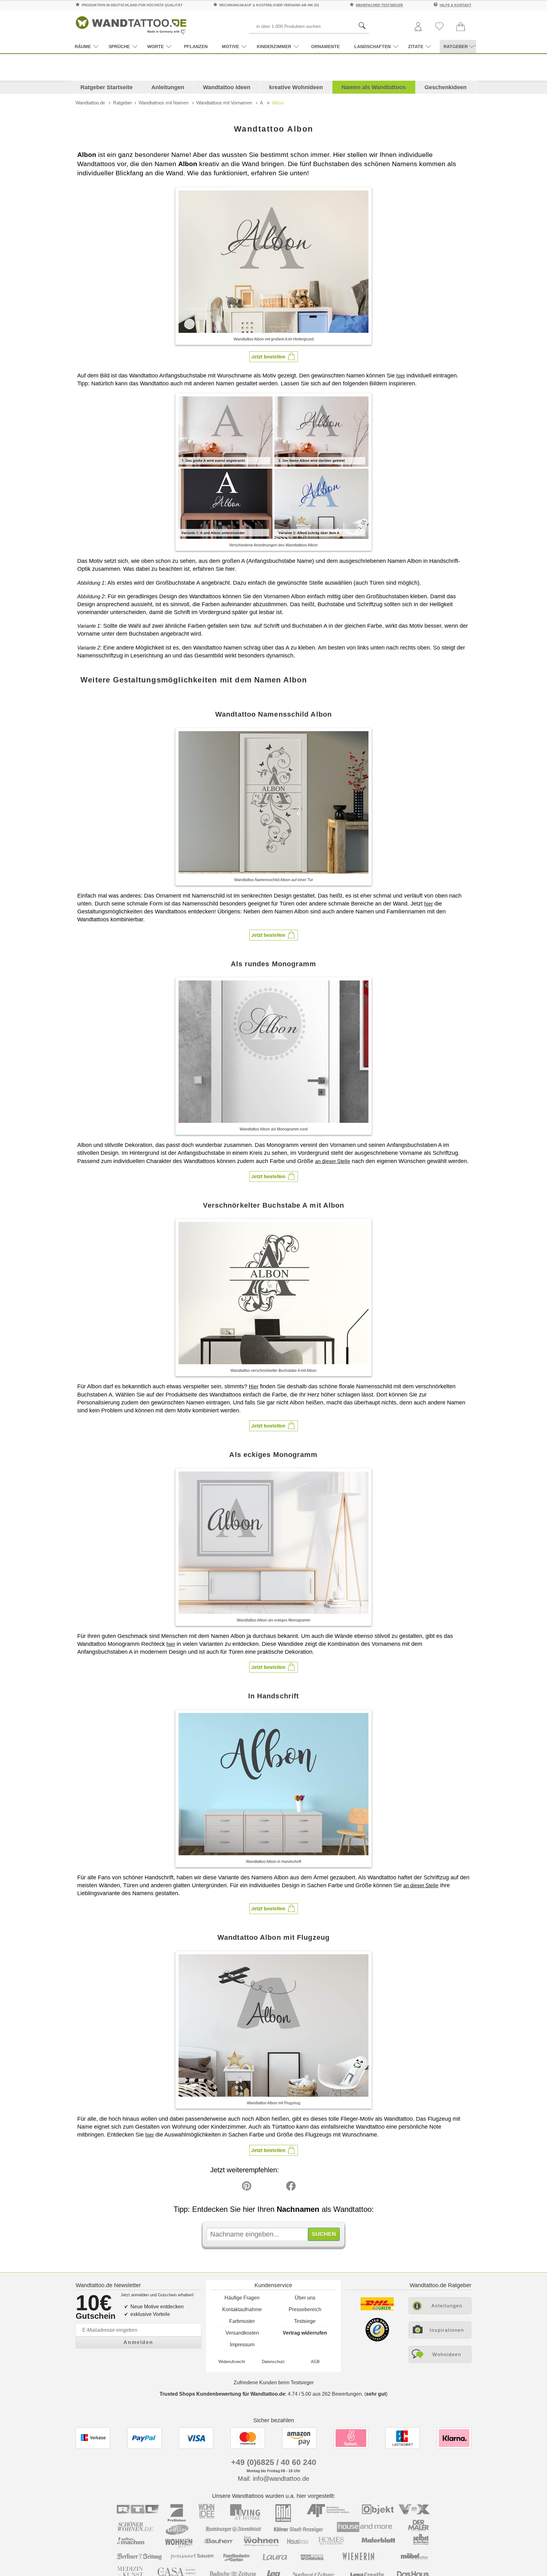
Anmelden (138, 2342)
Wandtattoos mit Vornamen (224, 103)
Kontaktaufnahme (242, 2309)
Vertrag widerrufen (305, 2333)
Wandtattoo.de (90, 103)
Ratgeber (123, 103)
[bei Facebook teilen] (277, 2187)
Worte (155, 47)
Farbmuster (242, 2321)
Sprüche (119, 47)
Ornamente (325, 47)
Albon (278, 103)
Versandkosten (242, 2333)
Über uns (305, 2298)
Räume (83, 47)
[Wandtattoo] (131, 24)
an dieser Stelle (333, 1161)
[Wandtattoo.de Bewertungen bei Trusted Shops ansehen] (377, 2340)
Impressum (242, 2345)
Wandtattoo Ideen (227, 87)
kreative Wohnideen (296, 87)
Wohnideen (447, 2354)
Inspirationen (447, 2330)
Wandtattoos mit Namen (163, 103)
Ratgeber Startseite (107, 87)
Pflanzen (196, 47)
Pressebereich (305, 2309)
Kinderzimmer (274, 47)
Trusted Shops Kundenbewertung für (222, 2394)
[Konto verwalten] (418, 27)
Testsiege (305, 2321)
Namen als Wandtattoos (374, 87)
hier (401, 376)
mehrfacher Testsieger (379, 5)
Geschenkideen (446, 87)
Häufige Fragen (242, 2298)
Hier (254, 1387)
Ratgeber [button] (456, 47)
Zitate (416, 47)
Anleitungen (168, 87)
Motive (230, 47)
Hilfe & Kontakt (456, 5)
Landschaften (372, 47)
